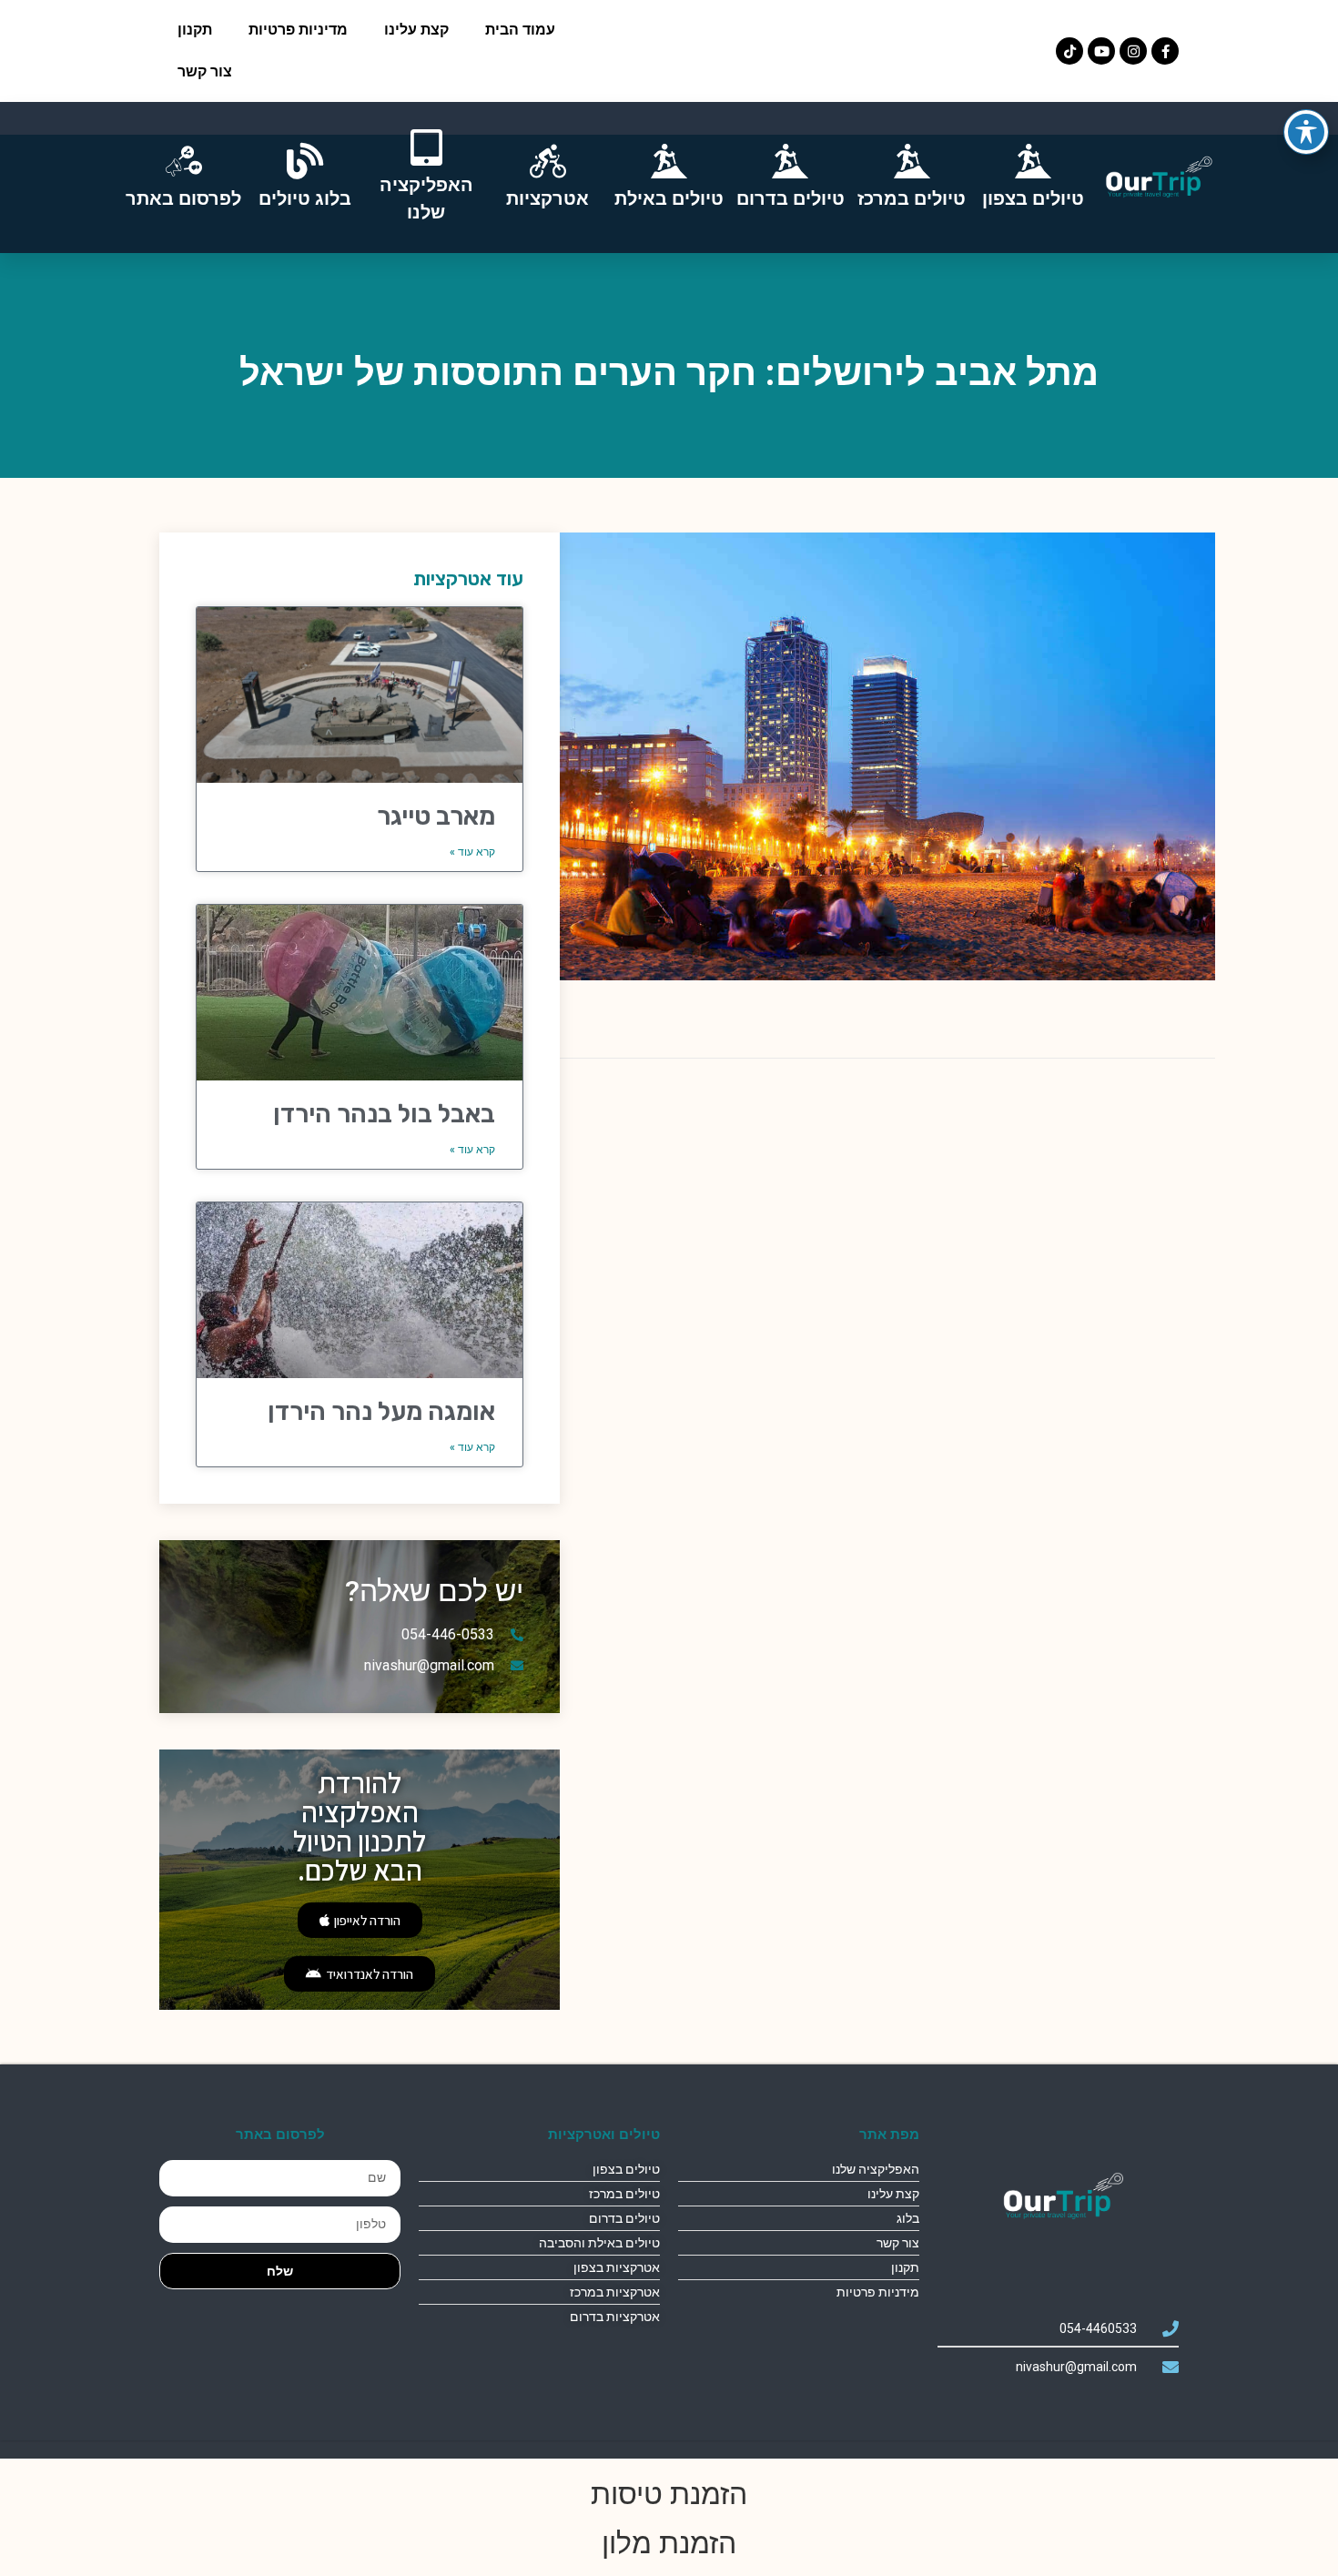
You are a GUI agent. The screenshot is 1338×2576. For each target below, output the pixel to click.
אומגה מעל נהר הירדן (381, 1411)
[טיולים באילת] (669, 161)
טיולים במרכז (912, 198)
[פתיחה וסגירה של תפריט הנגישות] (1306, 132)
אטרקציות (547, 198)
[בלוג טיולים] (305, 161)
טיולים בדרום (791, 198)
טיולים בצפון (1033, 198)
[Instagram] (1133, 51)
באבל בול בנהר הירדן (384, 1114)
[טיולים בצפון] (1033, 161)
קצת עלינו (416, 30)
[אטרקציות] (548, 161)
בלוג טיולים (305, 198)
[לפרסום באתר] (184, 161)
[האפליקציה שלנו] (426, 147)
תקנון (195, 30)
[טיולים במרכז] (912, 161)
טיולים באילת (669, 198)
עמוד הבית (520, 30)
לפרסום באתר (183, 198)
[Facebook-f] (1165, 51)
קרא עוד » (472, 852)
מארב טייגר (436, 816)
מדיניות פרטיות (298, 30)
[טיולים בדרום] (790, 161)
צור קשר (205, 71)
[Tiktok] (1069, 51)
